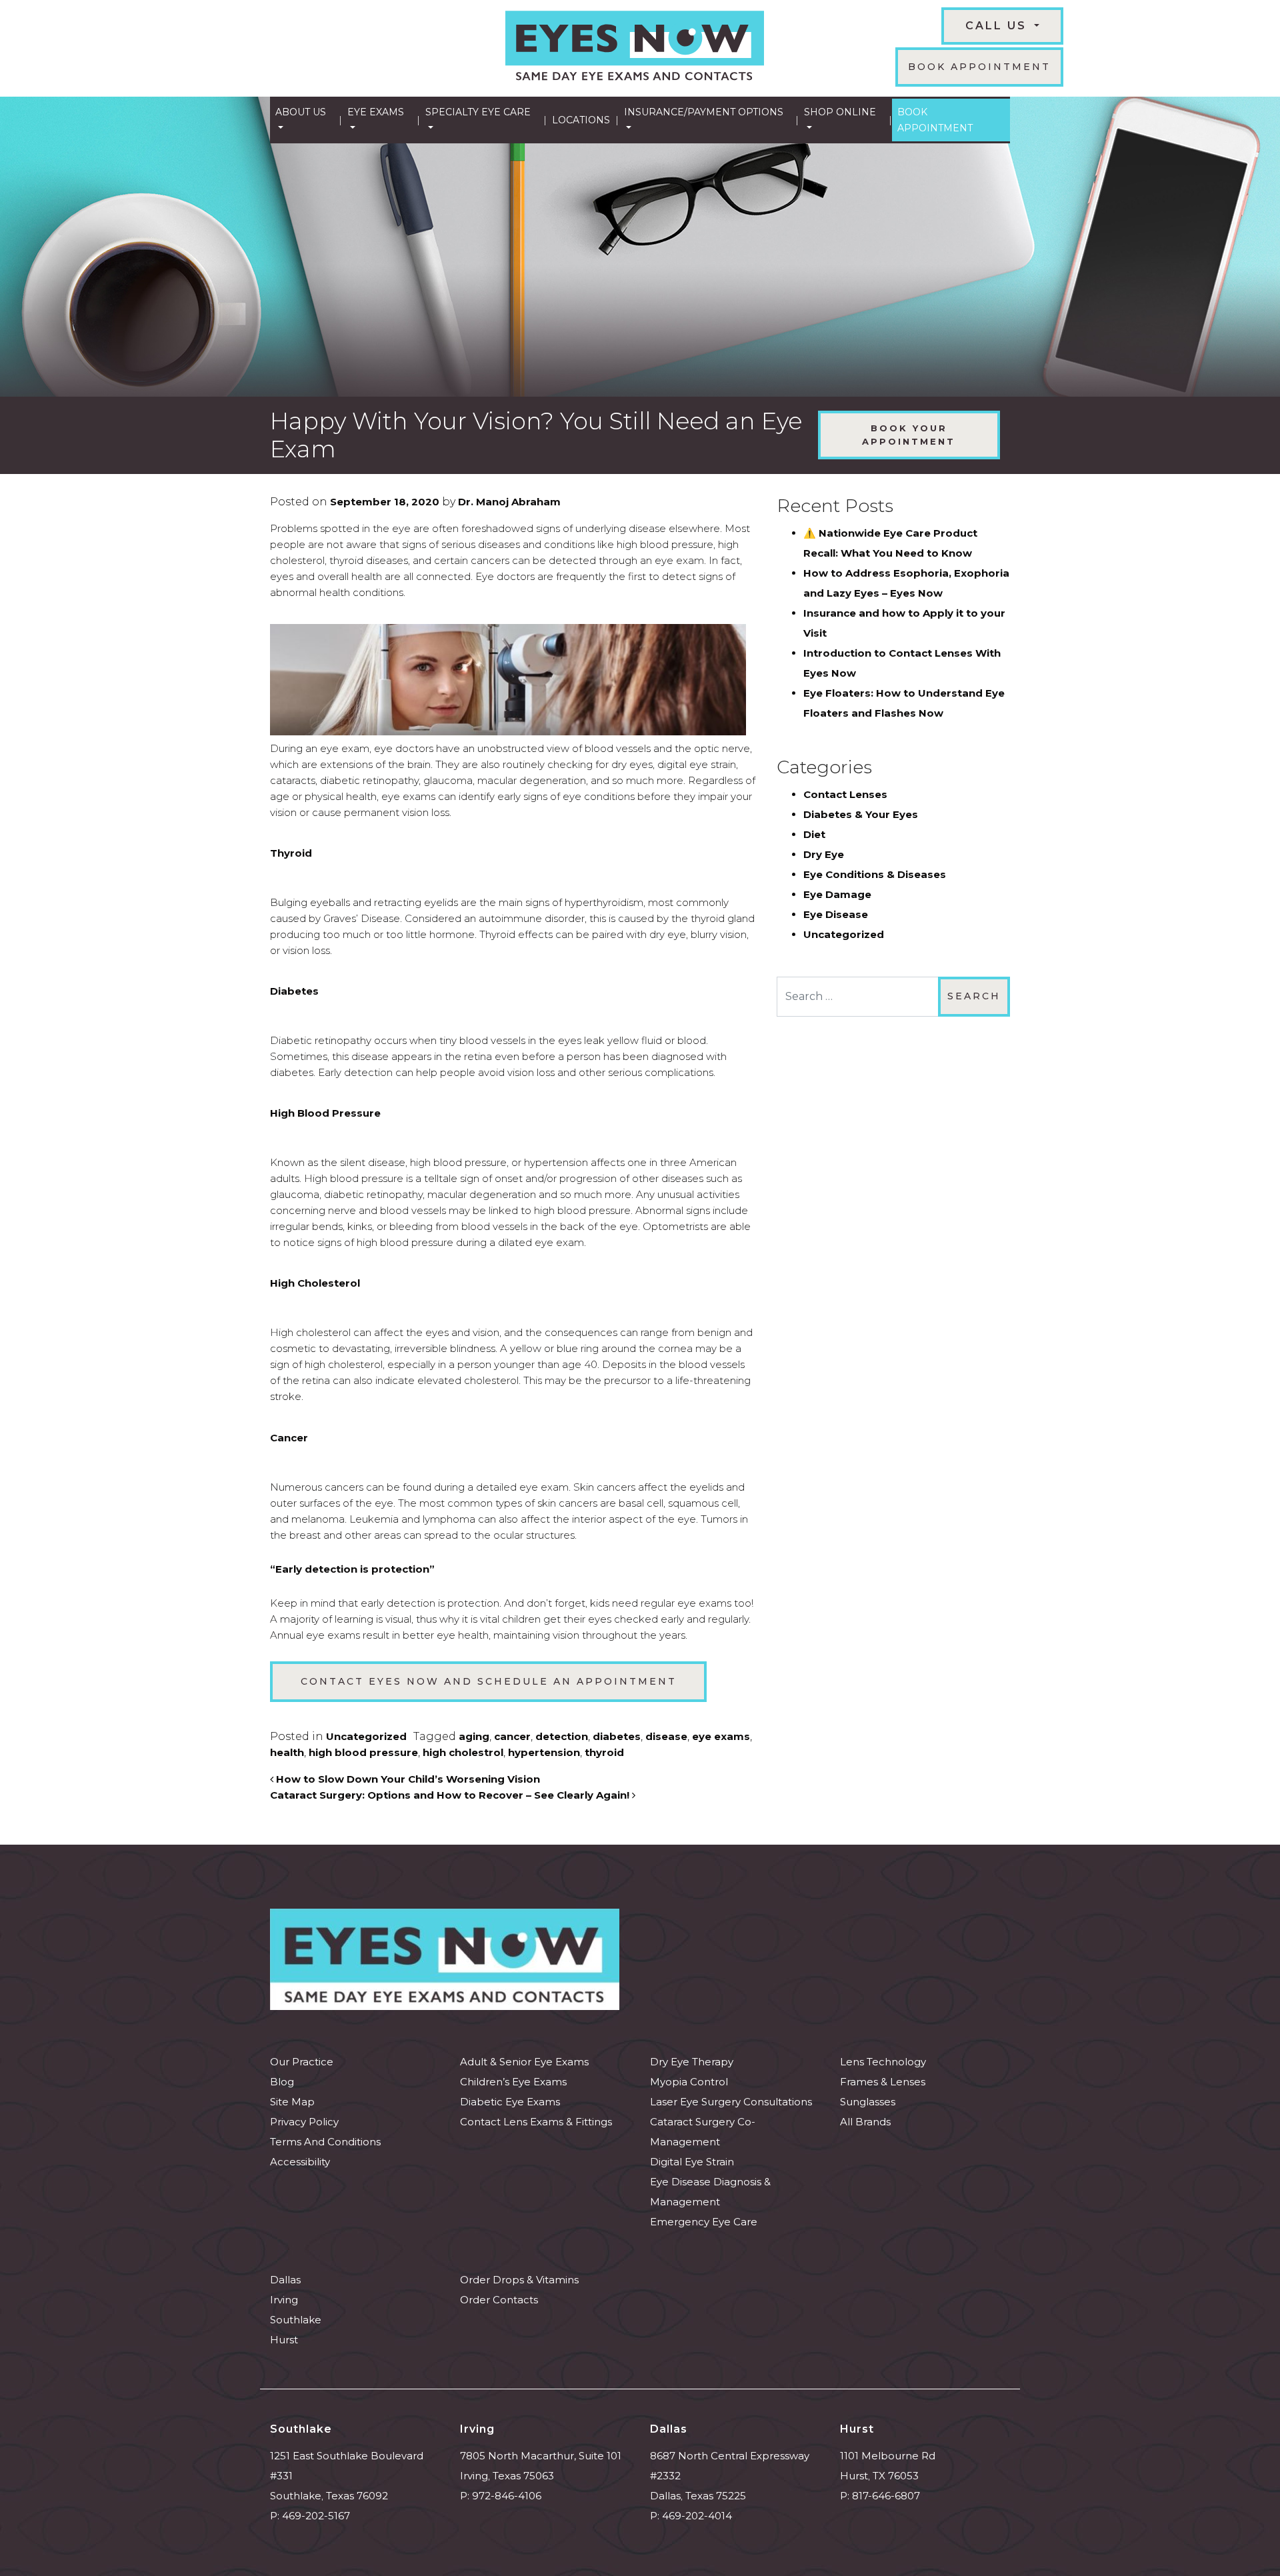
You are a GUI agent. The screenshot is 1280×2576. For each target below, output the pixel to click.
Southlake (296, 2320)
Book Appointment (979, 67)
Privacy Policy (304, 2122)
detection (562, 1736)
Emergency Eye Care (704, 2222)
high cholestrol (463, 1752)
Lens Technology (883, 2062)
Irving (284, 2300)
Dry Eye (824, 854)
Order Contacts (499, 2300)
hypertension (544, 1752)
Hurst (284, 2340)
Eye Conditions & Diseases (875, 874)
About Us (301, 112)
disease (666, 1736)
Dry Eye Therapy (692, 2062)
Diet (814, 834)
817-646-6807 (886, 2496)
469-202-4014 (697, 2516)
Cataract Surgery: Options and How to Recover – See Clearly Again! (451, 1795)
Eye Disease (836, 914)
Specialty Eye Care (478, 112)
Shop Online (840, 112)
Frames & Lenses (883, 2082)
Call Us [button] (998, 26)
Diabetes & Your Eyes (861, 814)
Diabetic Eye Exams (510, 2102)
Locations (581, 120)
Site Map (292, 2102)
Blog (282, 2082)
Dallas (285, 2280)
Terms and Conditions (325, 2142)
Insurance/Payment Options (704, 112)
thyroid (604, 1752)
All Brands (865, 2122)
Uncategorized (366, 1736)
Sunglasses (868, 2102)
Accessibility (300, 2162)
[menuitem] (304, 120)
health (287, 1752)
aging (474, 1736)
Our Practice (302, 2062)
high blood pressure (363, 1752)
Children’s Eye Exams (513, 2082)
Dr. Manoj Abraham (508, 502)
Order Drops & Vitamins (519, 2280)
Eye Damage (837, 894)
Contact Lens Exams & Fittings (536, 2122)
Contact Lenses (845, 794)
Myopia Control (689, 2082)
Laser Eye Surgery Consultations (731, 2102)
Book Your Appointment (909, 435)
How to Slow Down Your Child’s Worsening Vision (407, 1779)
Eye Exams (376, 112)
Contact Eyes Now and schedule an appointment (489, 1681)
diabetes (617, 1736)
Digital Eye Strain (692, 2162)
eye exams (721, 1736)
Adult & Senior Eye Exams (524, 2062)
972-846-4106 (507, 2496)
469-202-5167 (316, 2516)
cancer (512, 1736)
